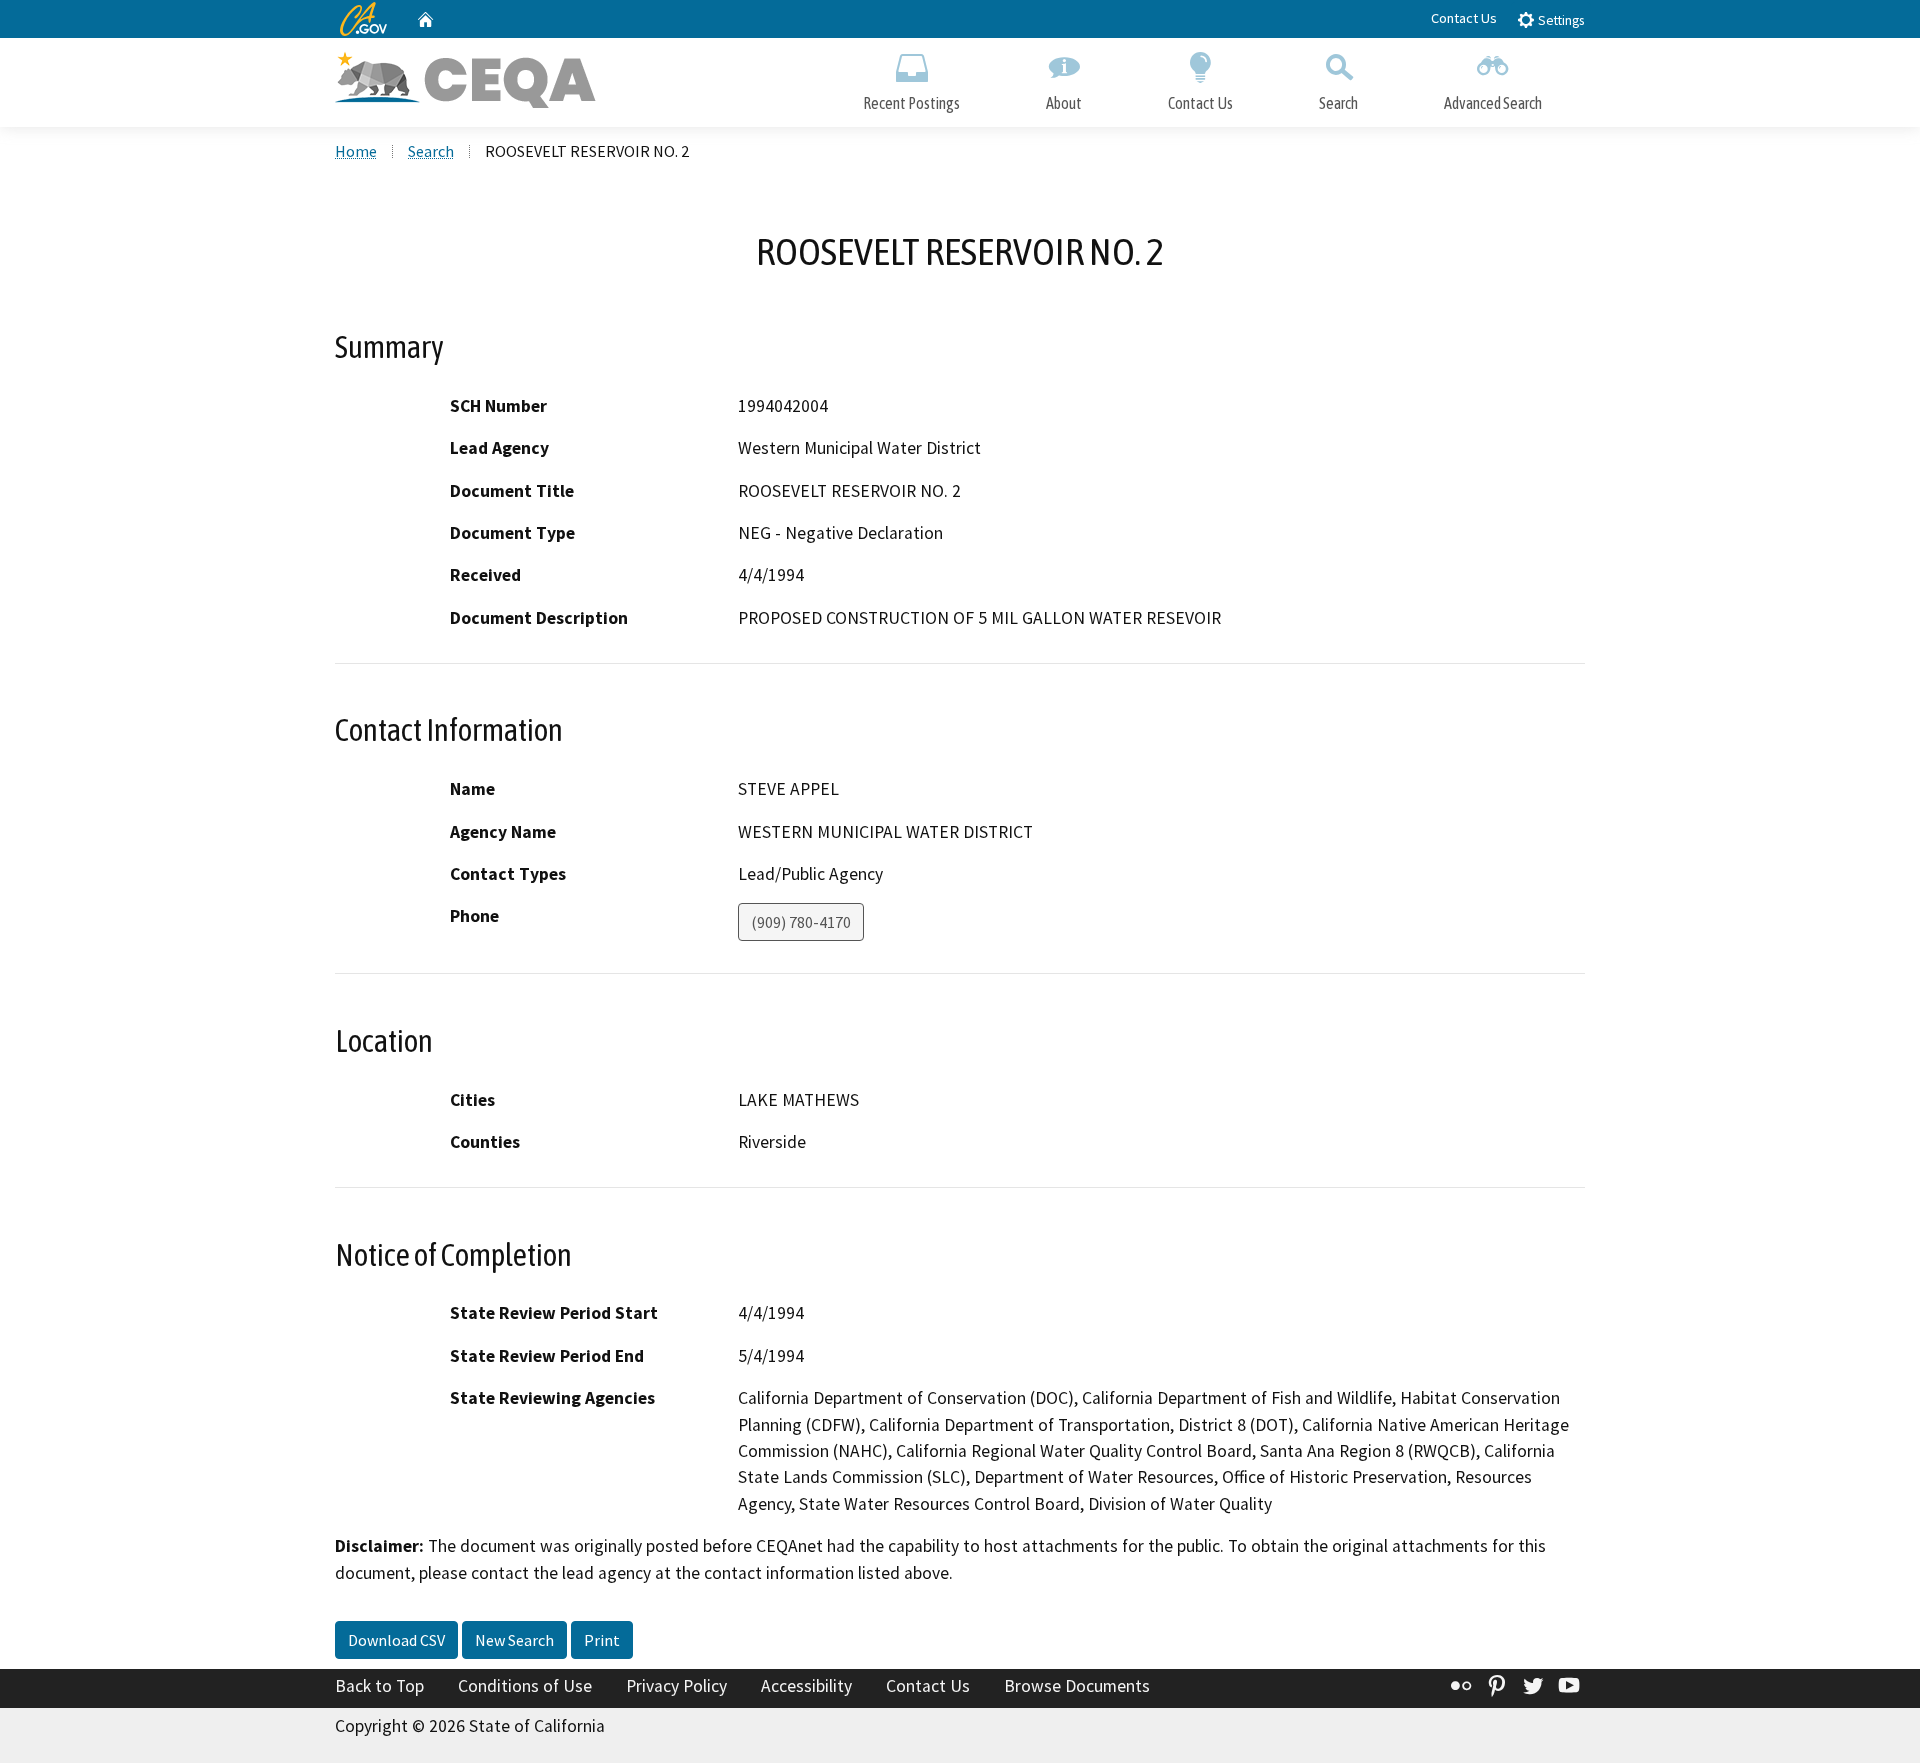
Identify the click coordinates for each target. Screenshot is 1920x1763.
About (1064, 103)
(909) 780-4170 (801, 922)
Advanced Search (1493, 103)
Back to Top (379, 1686)
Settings (1559, 20)
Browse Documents (1077, 1686)
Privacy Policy (676, 1686)
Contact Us (1464, 18)
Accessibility (806, 1686)
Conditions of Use (525, 1686)
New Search (514, 1640)
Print (602, 1640)
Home (356, 151)
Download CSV (396, 1640)
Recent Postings (911, 103)
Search (1338, 103)
